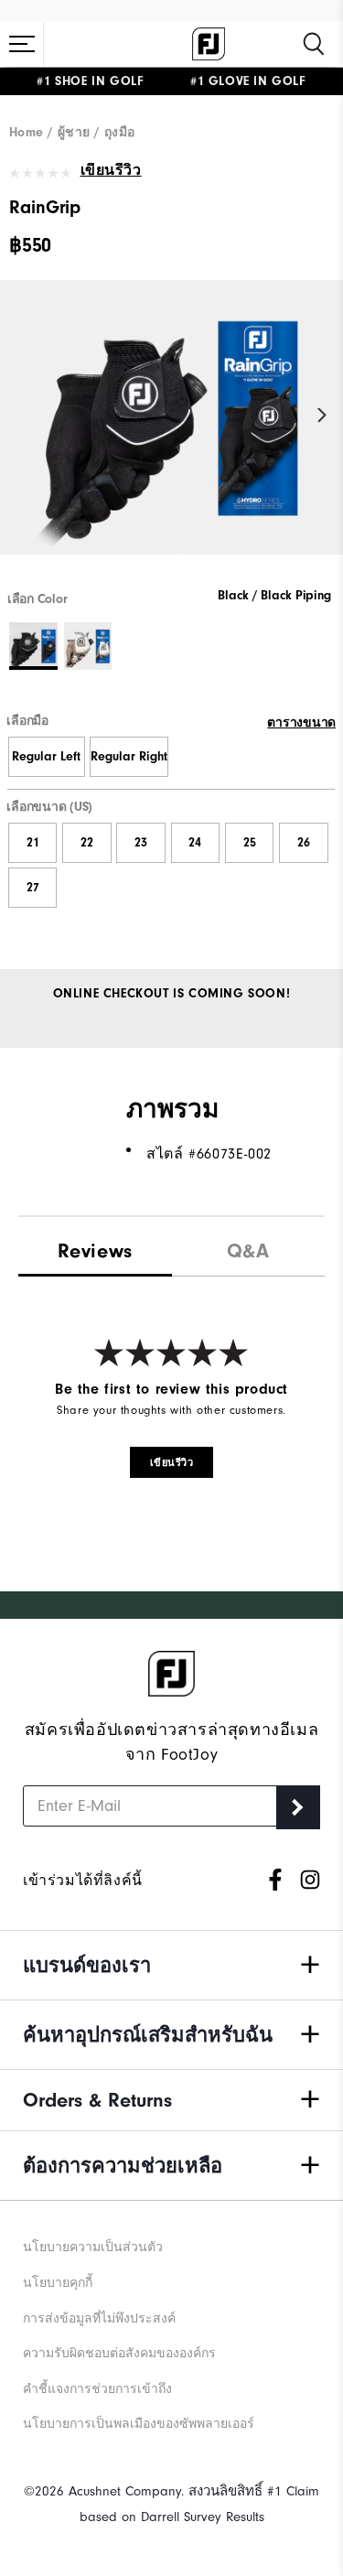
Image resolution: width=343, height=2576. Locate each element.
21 (33, 843)
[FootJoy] (209, 44)
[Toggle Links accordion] (171, 1965)
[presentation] (249, 1247)
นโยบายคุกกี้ (58, 2283)
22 (87, 843)
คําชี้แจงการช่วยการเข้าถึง (97, 2389)
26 (304, 843)
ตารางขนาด (301, 723)
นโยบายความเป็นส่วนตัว (93, 2247)
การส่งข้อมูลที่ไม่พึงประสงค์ (99, 2318)
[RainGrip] (171, 433)
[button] (22, 44)
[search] (314, 44)
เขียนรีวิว (111, 170)
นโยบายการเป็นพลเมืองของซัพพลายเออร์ (139, 2424)
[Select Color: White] (88, 647)
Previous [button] (21, 416)
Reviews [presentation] (95, 1251)
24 (195, 843)
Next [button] (322, 416)
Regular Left (46, 757)
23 (141, 843)
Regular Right (129, 757)
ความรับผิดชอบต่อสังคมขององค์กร (119, 2353)
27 (33, 888)
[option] (171, 433)
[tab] (95, 1247)
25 (250, 843)
